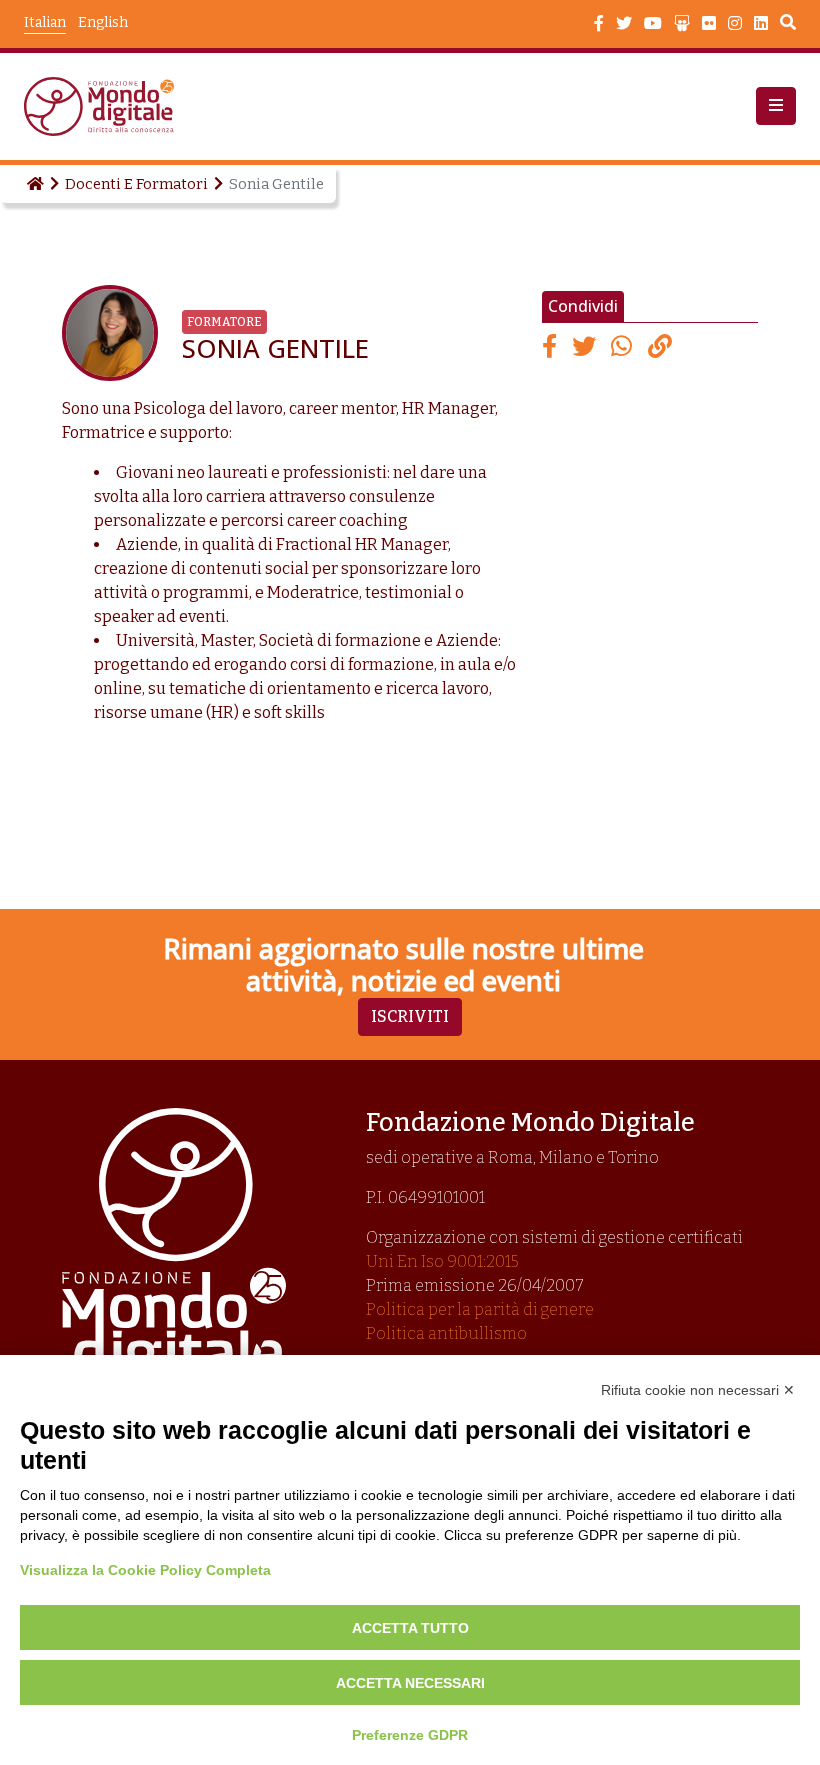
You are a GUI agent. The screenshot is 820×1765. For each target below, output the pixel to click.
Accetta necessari (410, 1683)
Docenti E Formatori (136, 184)
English (103, 22)
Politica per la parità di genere (480, 1309)
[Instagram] (735, 24)
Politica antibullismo (446, 1333)
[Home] (34, 184)
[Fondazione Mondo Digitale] (105, 106)
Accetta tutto (410, 1628)
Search (788, 25)
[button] (776, 106)
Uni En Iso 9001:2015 (442, 1261)
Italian (45, 22)
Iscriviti (410, 1016)
